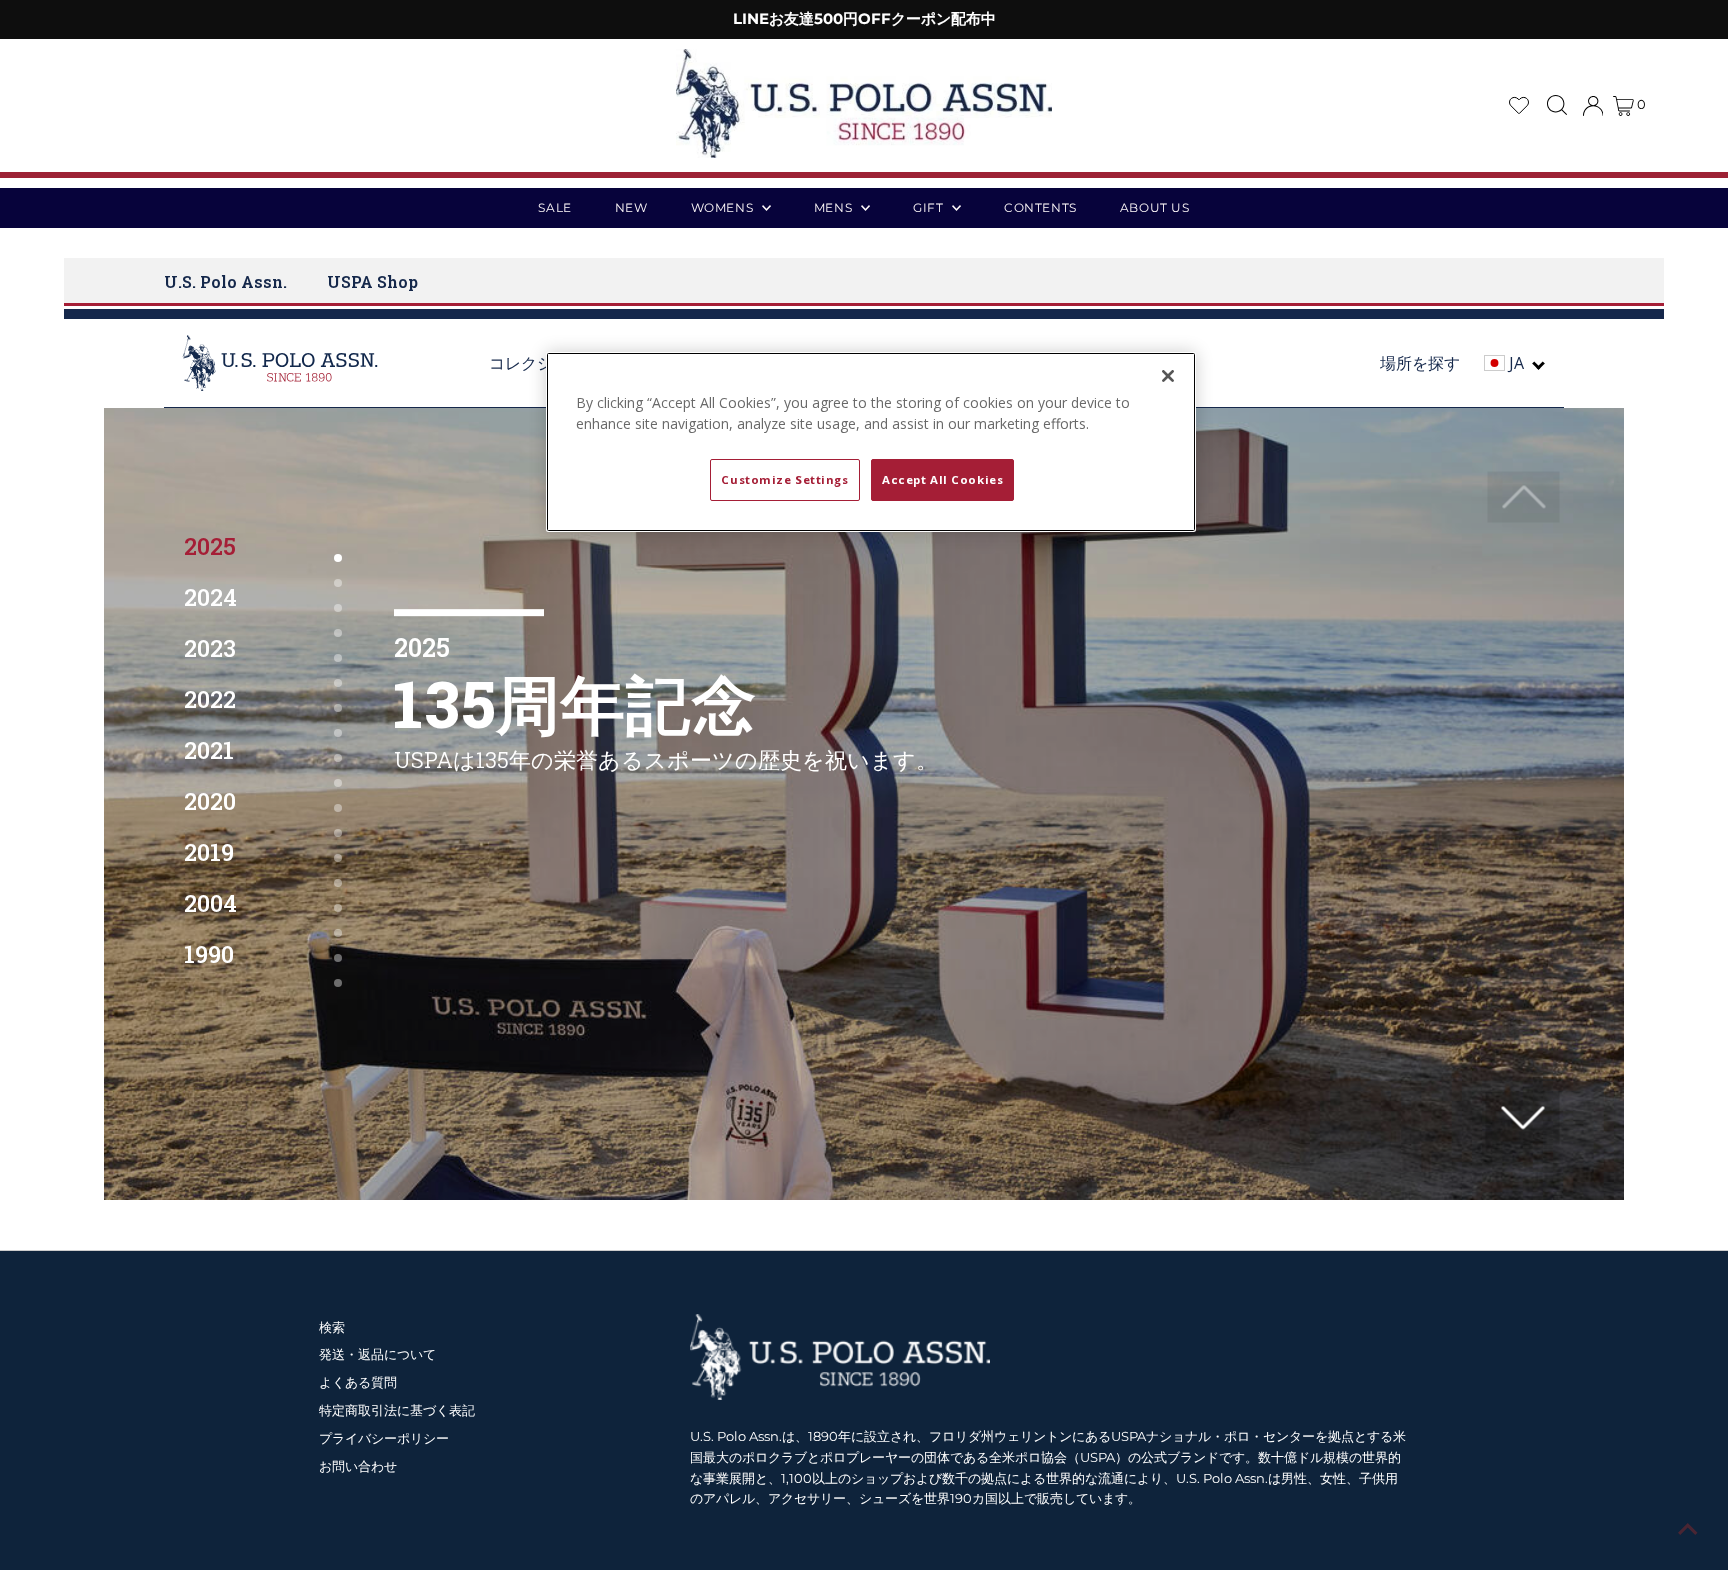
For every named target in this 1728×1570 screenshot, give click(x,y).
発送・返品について (377, 1354)
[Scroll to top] (1688, 1530)
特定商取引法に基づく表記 (397, 1410)
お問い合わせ (358, 1466)
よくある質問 (358, 1382)
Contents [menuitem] (1040, 207)
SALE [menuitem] (554, 207)
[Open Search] (1557, 105)
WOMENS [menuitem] (724, 207)
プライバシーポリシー (384, 1438)
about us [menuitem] (1155, 207)
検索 (332, 1327)
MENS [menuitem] (835, 207)
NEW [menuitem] (631, 207)
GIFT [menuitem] (930, 207)
